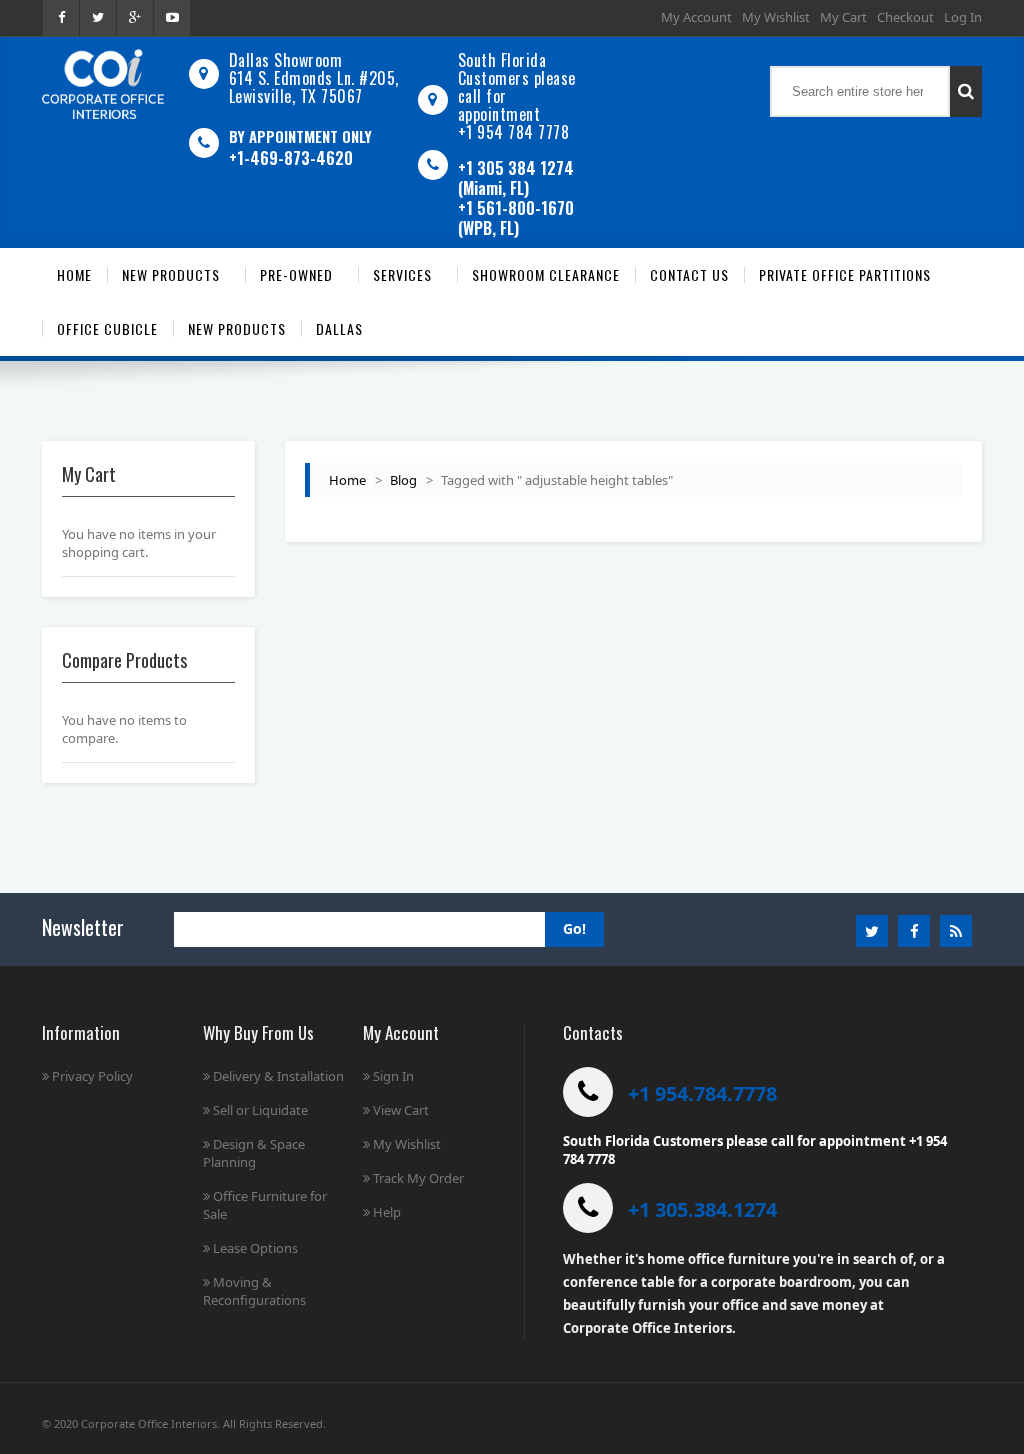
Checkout (905, 17)
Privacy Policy (92, 1076)
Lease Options (255, 1248)
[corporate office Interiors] (103, 84)
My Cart (843, 17)
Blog (403, 480)
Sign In (393, 1076)
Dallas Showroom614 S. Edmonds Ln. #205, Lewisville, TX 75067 (314, 78)
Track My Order (418, 1178)
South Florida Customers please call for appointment (517, 87)
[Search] (966, 91)
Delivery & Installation (278, 1076)
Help (387, 1212)
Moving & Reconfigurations (254, 1291)
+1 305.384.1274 (702, 1209)
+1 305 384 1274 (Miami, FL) (516, 178)
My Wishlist (776, 17)
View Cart (401, 1110)
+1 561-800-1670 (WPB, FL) (516, 218)
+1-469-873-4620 (291, 158)
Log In (963, 17)
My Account (696, 17)
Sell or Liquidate (260, 1110)
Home (347, 480)
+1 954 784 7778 (514, 132)
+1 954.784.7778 (702, 1093)
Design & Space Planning (254, 1153)
